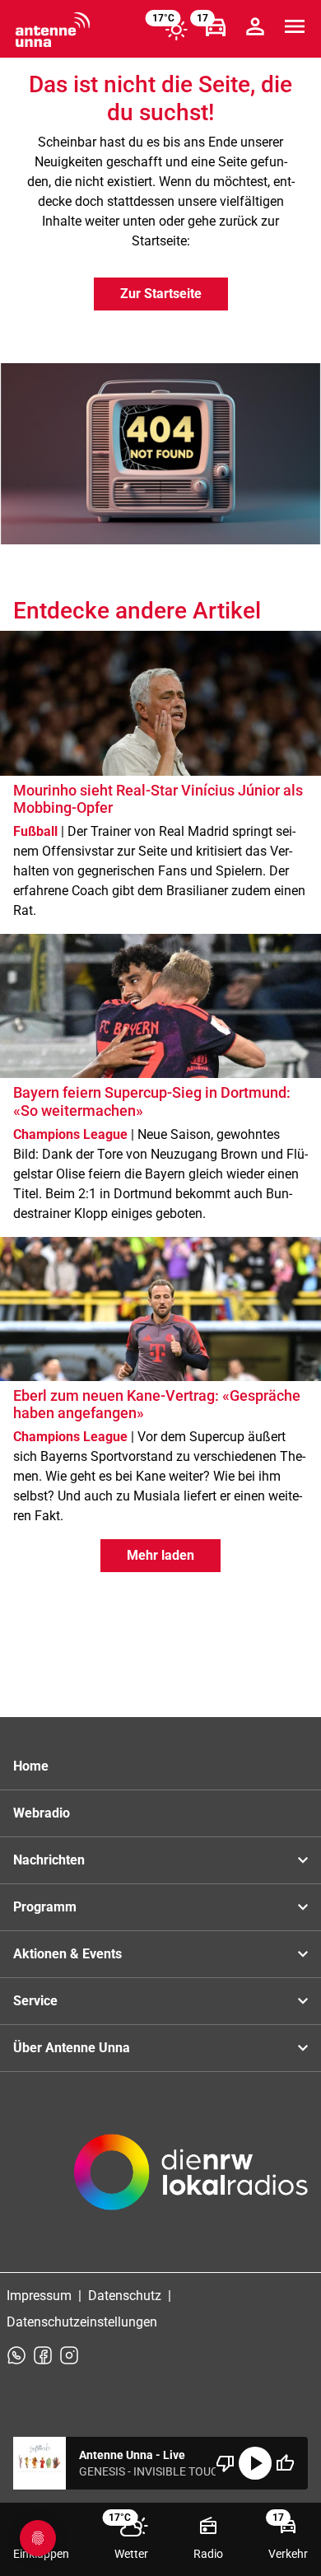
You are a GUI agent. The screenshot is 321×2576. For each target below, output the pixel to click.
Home (31, 1766)
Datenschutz (125, 2296)
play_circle (255, 2463)
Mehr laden (160, 1555)
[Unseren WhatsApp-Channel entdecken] (16, 2355)
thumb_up (285, 2463)
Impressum (39, 2296)
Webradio (42, 1813)
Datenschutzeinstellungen (82, 2322)
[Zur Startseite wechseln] (53, 30)
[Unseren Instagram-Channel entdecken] (69, 2355)
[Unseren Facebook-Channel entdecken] (43, 2355)
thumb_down (226, 2463)
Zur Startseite (161, 294)
